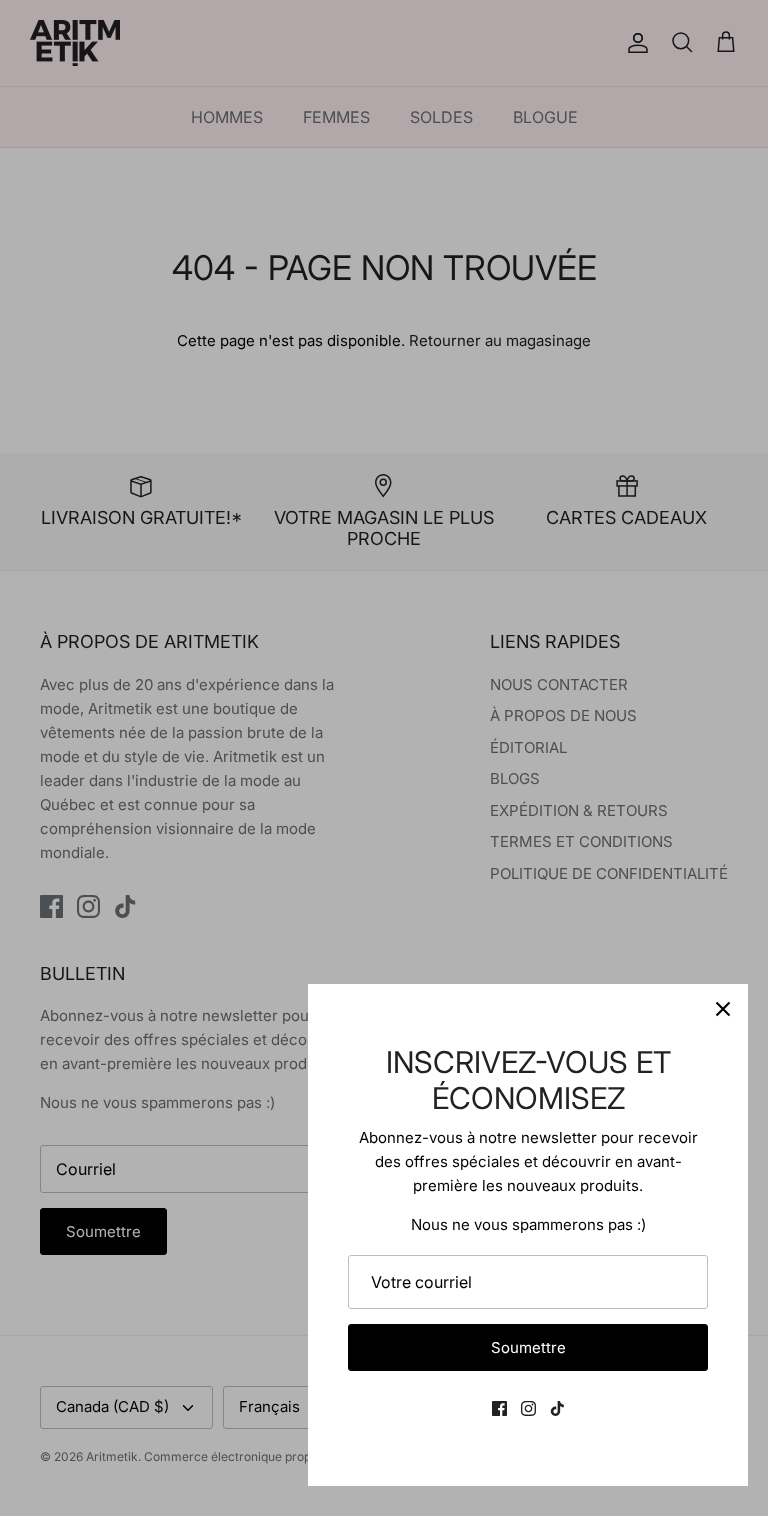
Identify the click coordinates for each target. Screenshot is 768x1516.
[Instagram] (528, 1408)
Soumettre (528, 1347)
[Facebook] (499, 1408)
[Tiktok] (557, 1408)
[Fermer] (723, 1009)
